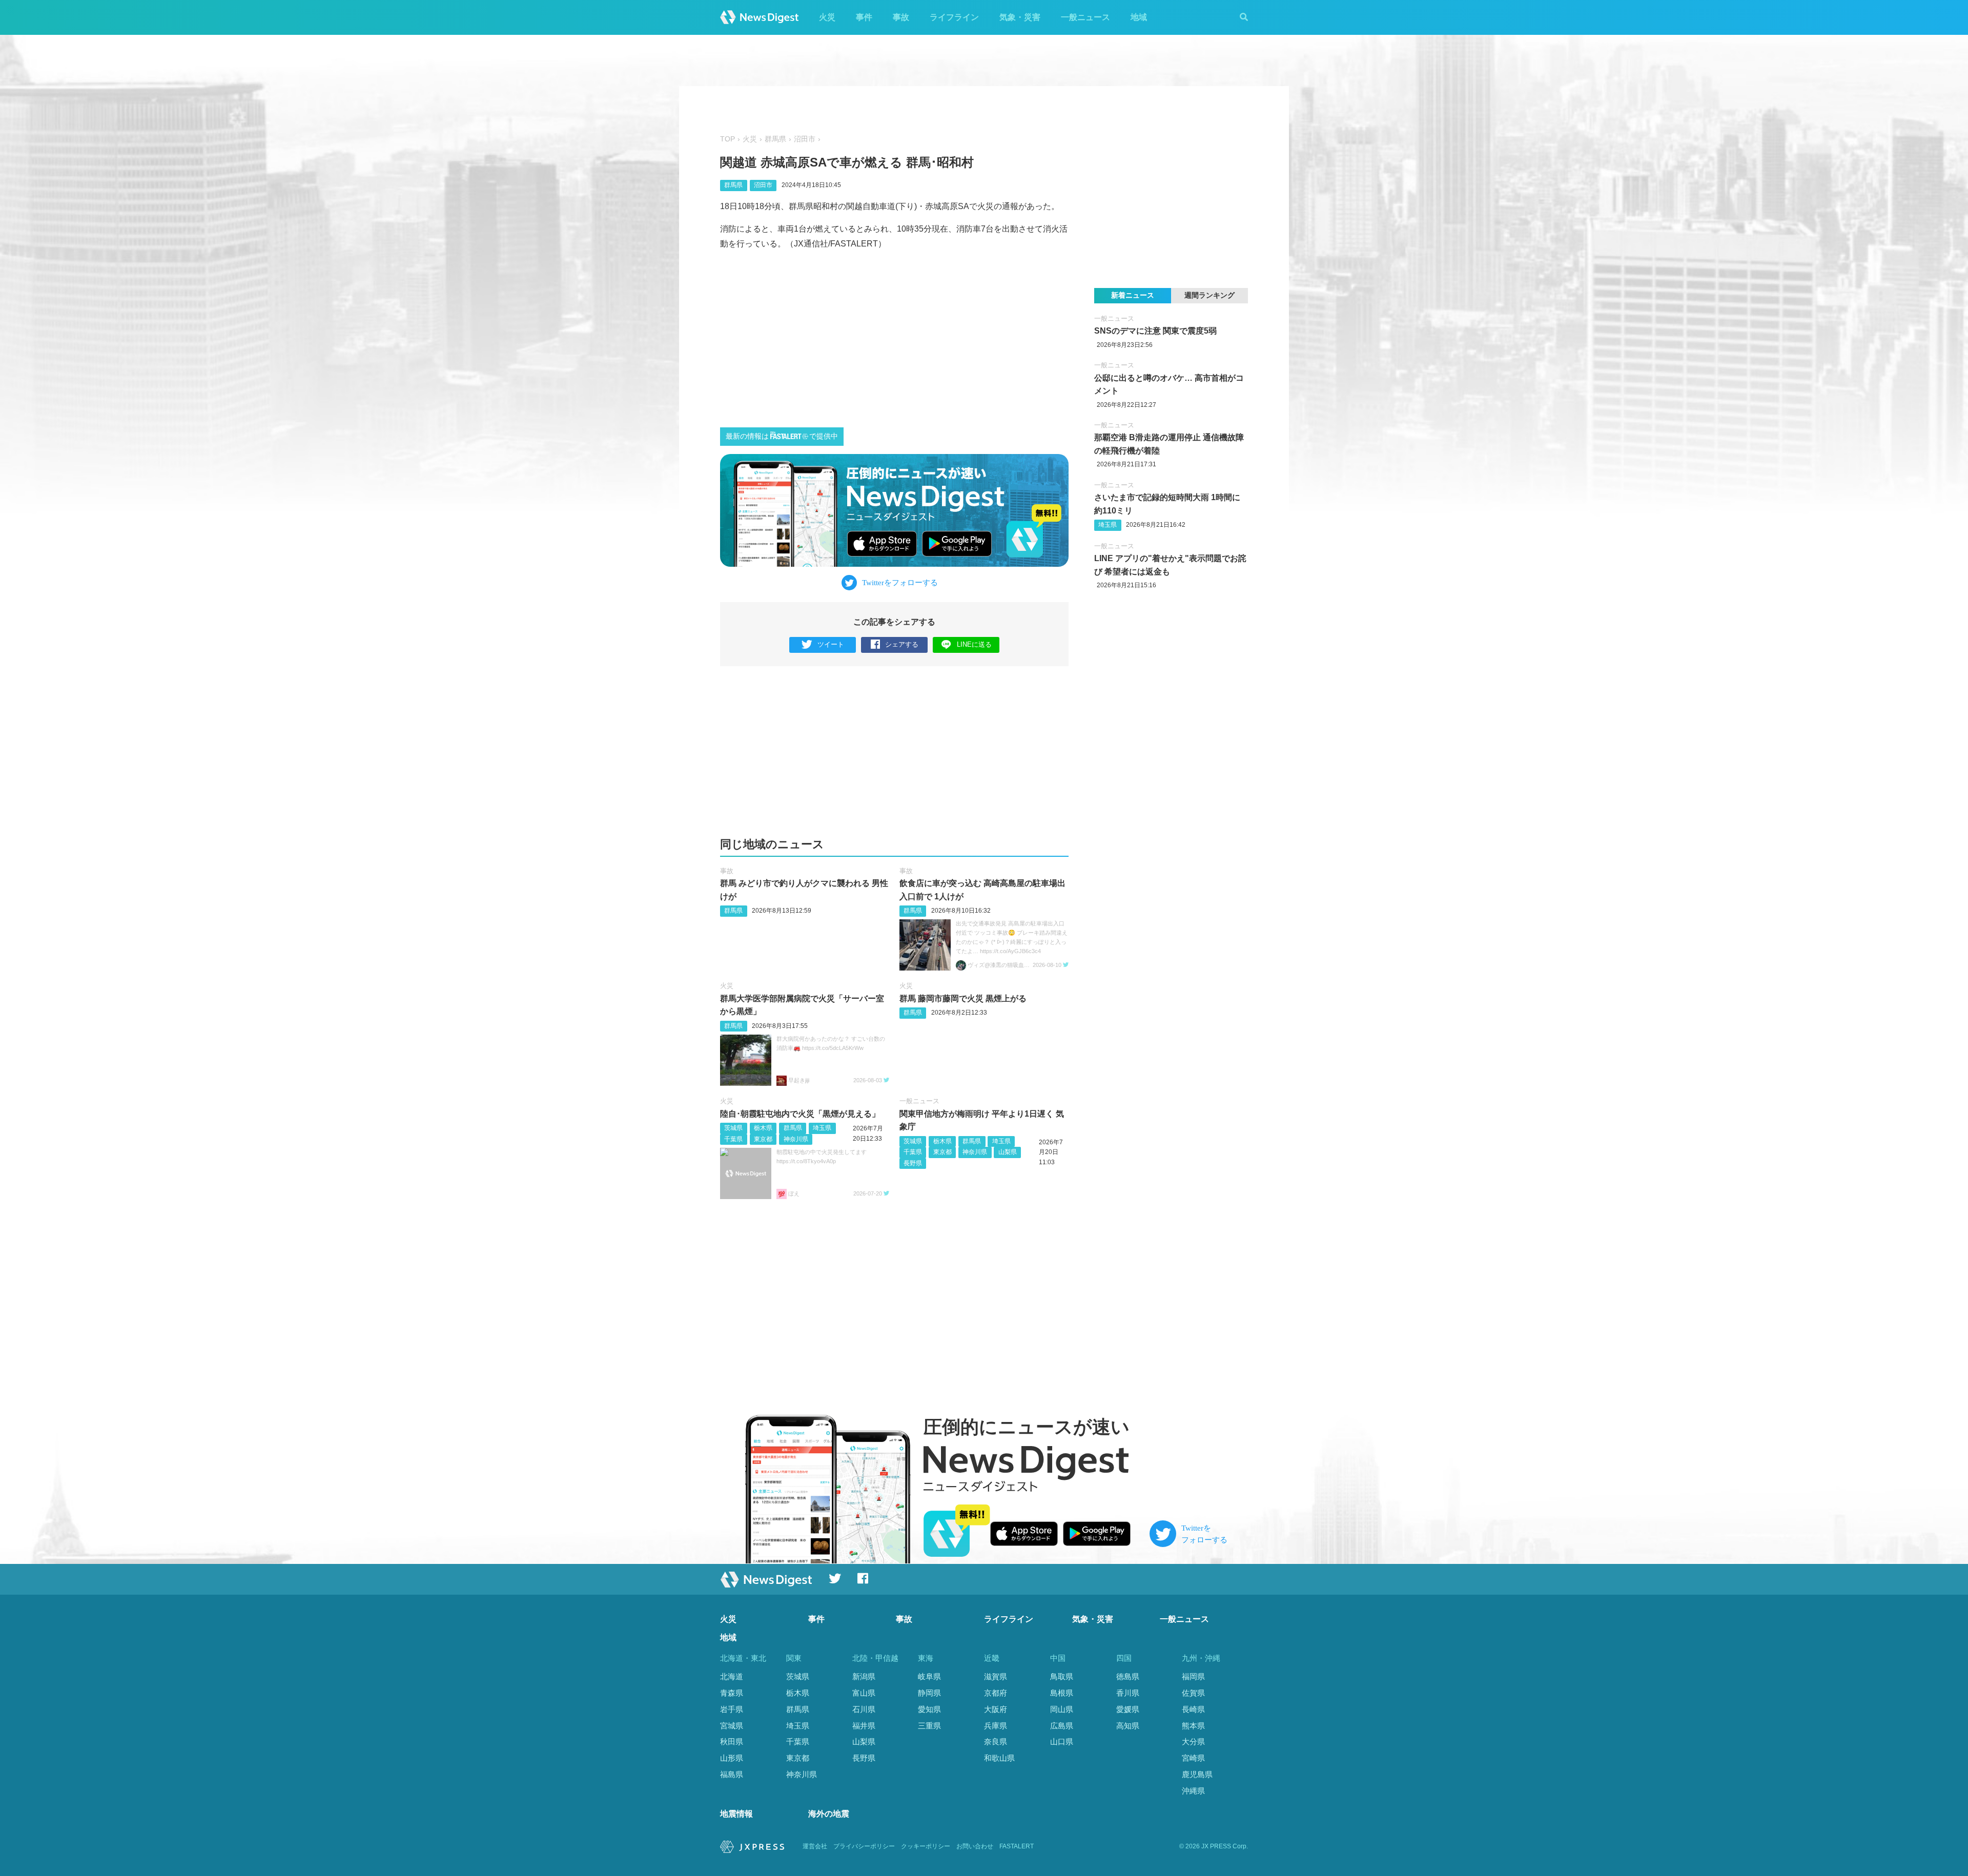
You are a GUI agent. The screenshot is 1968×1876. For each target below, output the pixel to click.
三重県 (929, 1726)
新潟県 (864, 1676)
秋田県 (732, 1741)
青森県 (732, 1693)
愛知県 (929, 1709)
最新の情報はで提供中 (782, 436)
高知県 (1128, 1726)
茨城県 (733, 1128)
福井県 (864, 1726)
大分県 (1193, 1741)
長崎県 (1193, 1709)
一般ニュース (1085, 17)
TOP (727, 139)
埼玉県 (822, 1128)
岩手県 (732, 1709)
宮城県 (732, 1726)
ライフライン (954, 17)
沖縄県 (1193, 1791)
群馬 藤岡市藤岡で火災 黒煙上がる (963, 998)
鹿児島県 (1197, 1774)
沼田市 (805, 139)
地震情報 (736, 1814)
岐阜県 (929, 1676)
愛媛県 (1128, 1709)
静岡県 (929, 1693)
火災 (827, 17)
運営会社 (815, 1846)
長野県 (913, 1163)
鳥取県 (1062, 1676)
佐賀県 (1193, 1693)
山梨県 (1008, 1152)
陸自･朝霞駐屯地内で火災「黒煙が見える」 (800, 1114)
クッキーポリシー (926, 1846)
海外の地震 (829, 1814)
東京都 (763, 1139)
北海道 (732, 1676)
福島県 (732, 1774)
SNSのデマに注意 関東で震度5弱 (1155, 331)
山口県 (1062, 1741)
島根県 (1062, 1693)
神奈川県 (796, 1139)
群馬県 (775, 139)
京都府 (996, 1693)
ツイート (831, 644)
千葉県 (733, 1139)
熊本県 (1193, 1726)
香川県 (1128, 1693)
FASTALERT (1017, 1846)
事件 (864, 17)
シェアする (902, 644)
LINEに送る (974, 644)
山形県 (732, 1758)
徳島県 (1128, 1676)
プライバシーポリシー (864, 1846)
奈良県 (996, 1741)
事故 (901, 17)
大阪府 (996, 1709)
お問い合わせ (975, 1846)
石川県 (864, 1709)
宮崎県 (1193, 1758)
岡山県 (1062, 1709)
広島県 (1062, 1726)
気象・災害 (1020, 17)
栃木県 (763, 1128)
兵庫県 (996, 1726)
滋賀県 (996, 1676)
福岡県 (1193, 1676)
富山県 (864, 1693)
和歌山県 (999, 1758)
